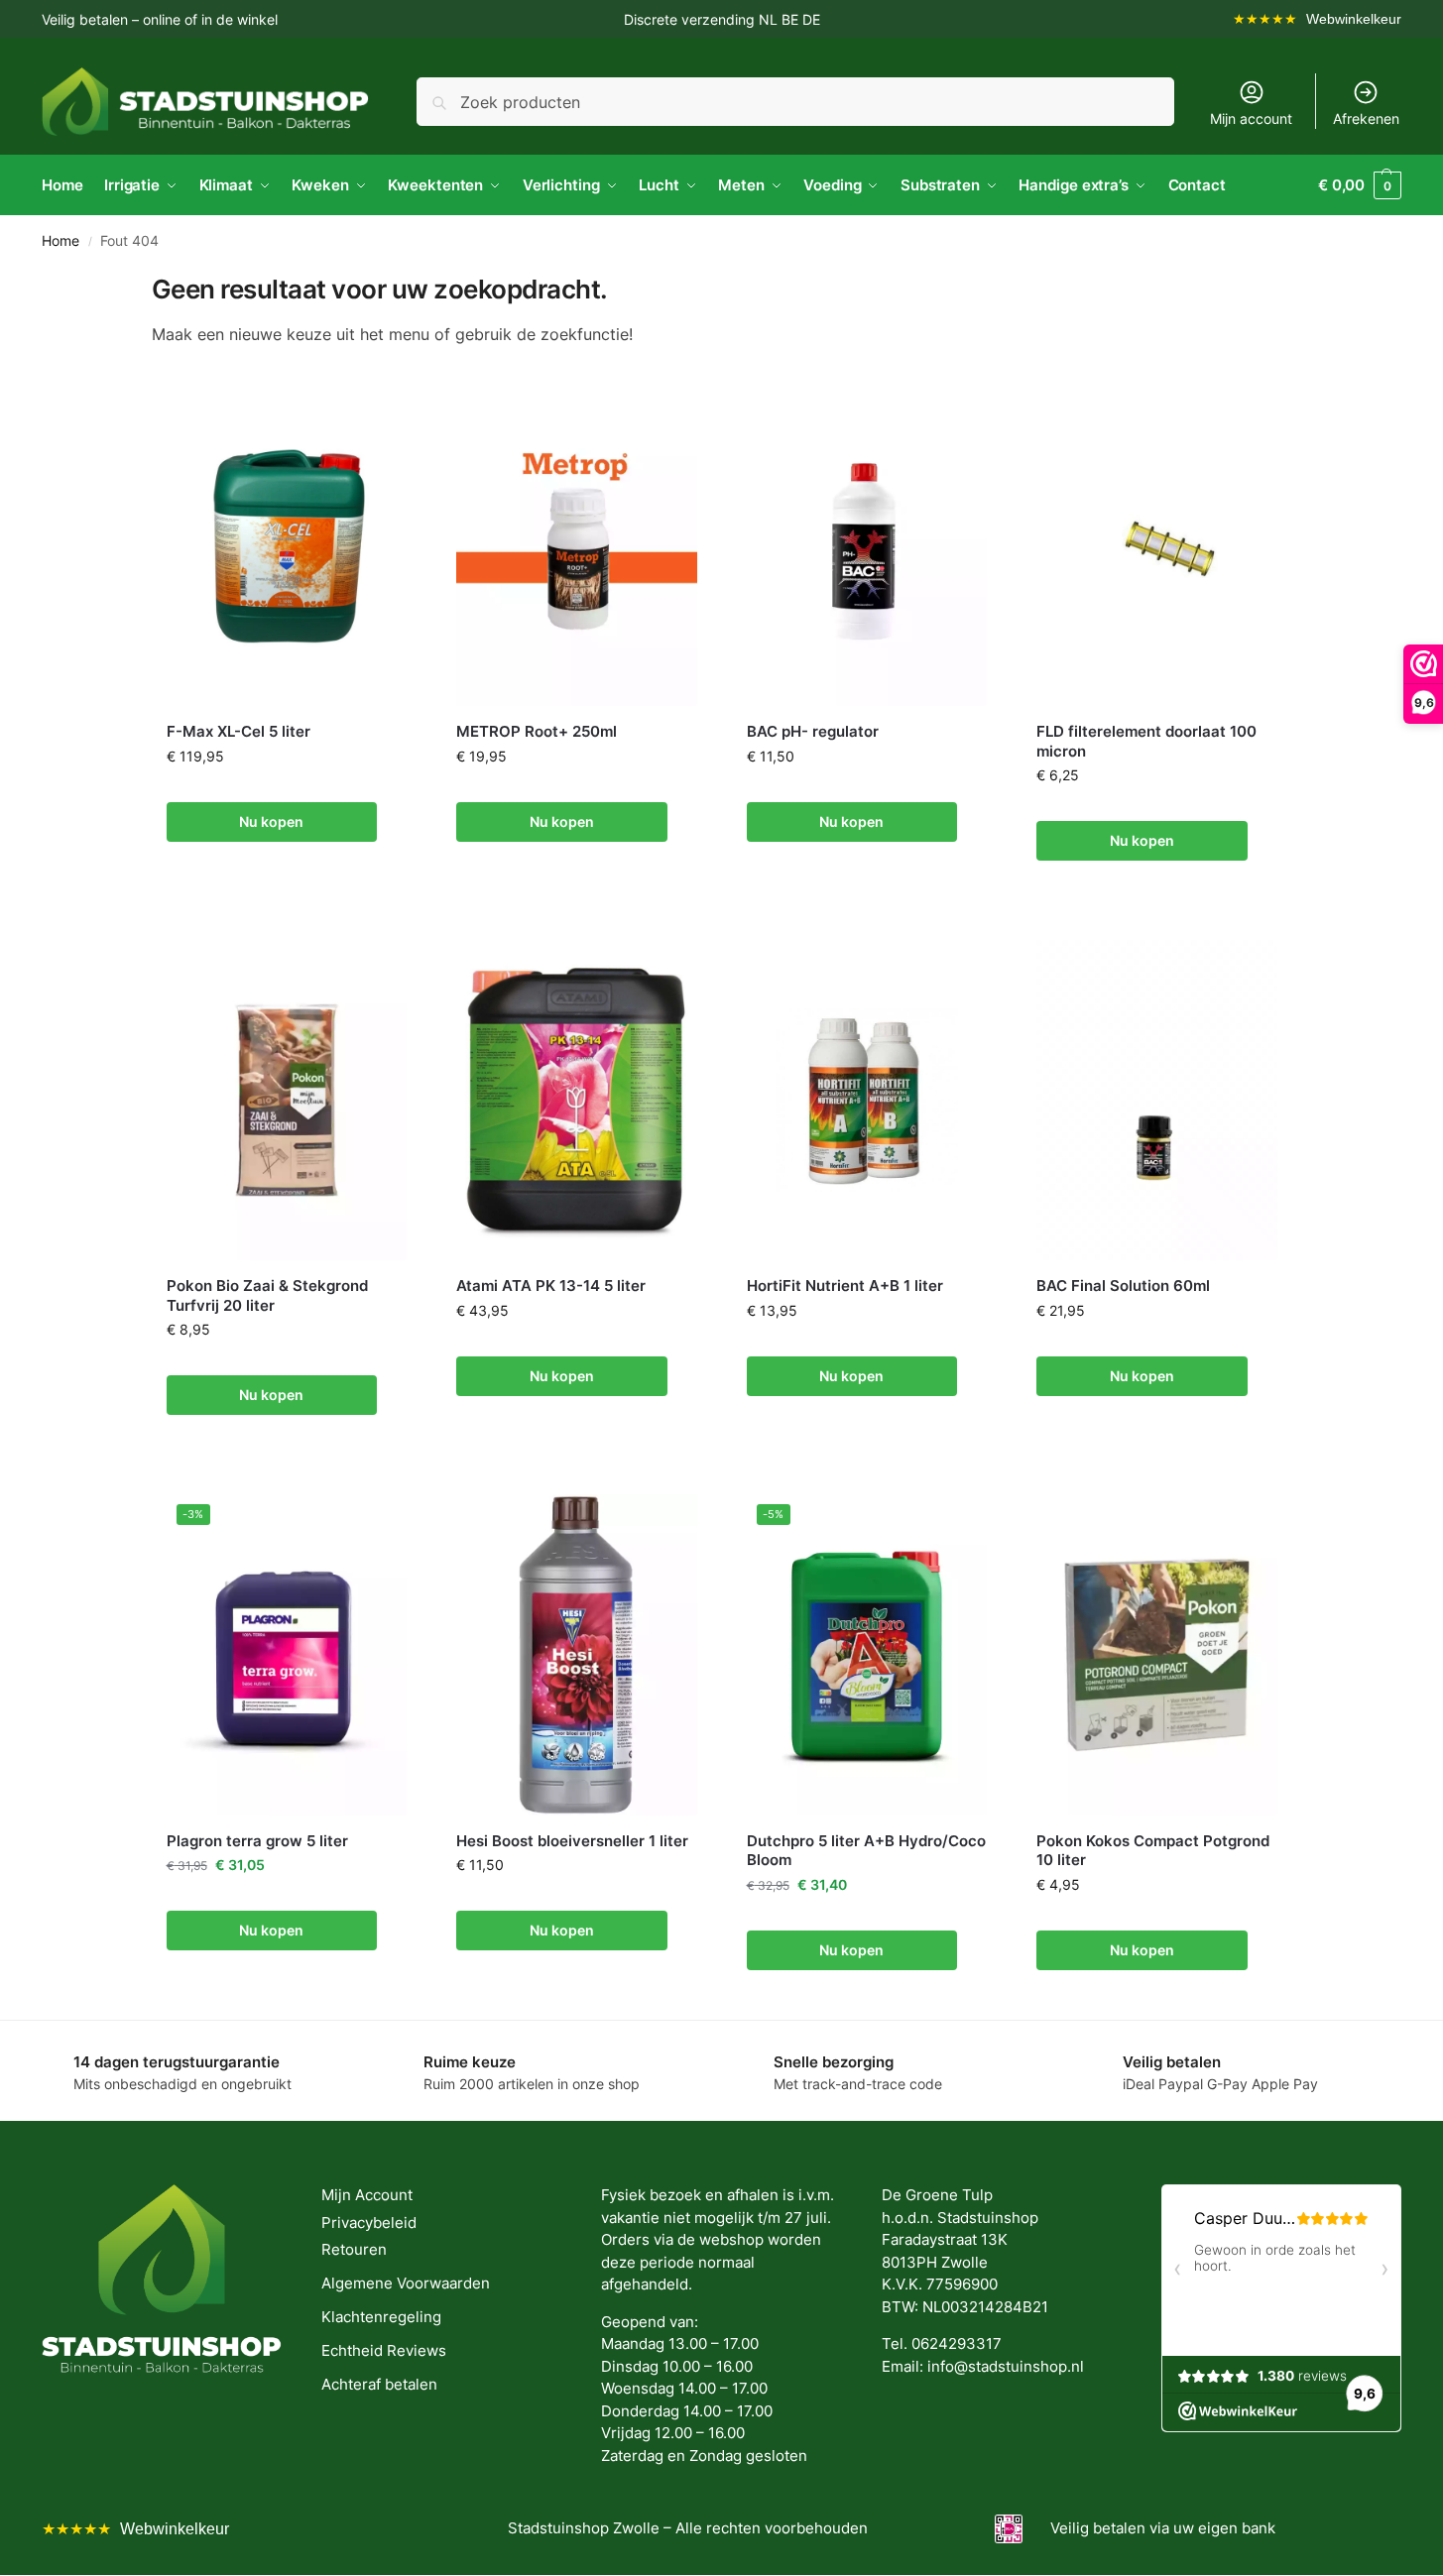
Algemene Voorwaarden (406, 2283)
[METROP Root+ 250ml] (577, 546)
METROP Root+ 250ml (537, 731)
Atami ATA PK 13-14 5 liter (551, 1286)
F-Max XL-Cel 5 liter (239, 731)
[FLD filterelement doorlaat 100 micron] (1157, 546)
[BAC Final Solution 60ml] (1157, 1100)
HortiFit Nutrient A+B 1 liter (845, 1286)
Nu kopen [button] (271, 821)
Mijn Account (367, 2195)
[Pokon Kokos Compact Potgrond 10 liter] (1157, 1654)
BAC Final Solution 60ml (1123, 1286)
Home (60, 241)
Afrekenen (1366, 118)
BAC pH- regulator (813, 731)
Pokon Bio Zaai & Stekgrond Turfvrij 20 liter (267, 1295)
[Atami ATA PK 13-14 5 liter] (577, 1100)
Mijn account (1251, 118)
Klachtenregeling (381, 2317)
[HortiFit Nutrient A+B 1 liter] (867, 1100)
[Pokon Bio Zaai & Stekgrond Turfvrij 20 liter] (287, 1100)
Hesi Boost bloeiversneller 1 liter (572, 1841)
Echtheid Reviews (384, 2350)
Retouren (354, 2249)
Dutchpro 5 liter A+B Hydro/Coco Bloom (866, 1851)
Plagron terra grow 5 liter (257, 1841)
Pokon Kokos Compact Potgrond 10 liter (1153, 1851)
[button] (1360, 185)
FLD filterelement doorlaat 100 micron (1146, 741)
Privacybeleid (369, 2223)
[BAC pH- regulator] (867, 546)
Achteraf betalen (379, 2384)
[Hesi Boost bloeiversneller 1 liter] (577, 1654)
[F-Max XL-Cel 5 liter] (287, 546)
